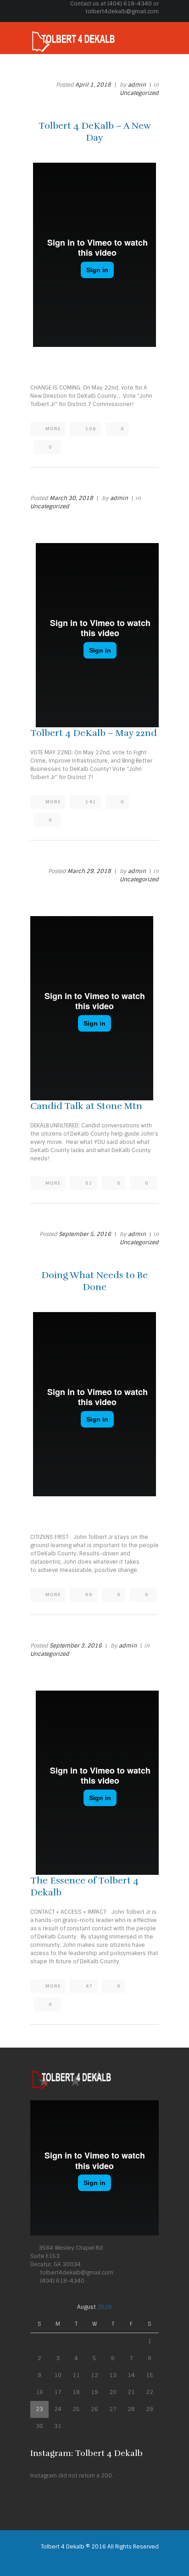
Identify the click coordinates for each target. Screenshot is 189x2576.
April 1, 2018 (93, 85)
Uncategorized (139, 93)
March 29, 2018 (89, 871)
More (53, 429)
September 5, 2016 (85, 1234)
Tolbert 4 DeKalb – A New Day (95, 132)
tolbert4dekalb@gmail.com (122, 11)
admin (137, 85)
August (94, 2307)
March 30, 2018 (71, 498)
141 (91, 802)
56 (89, 1595)
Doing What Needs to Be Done (94, 1281)
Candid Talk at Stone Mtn (86, 1106)
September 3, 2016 (76, 1646)
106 (91, 429)
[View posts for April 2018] (39, 2307)
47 (89, 1986)
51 (89, 1183)
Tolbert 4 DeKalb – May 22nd (94, 733)
